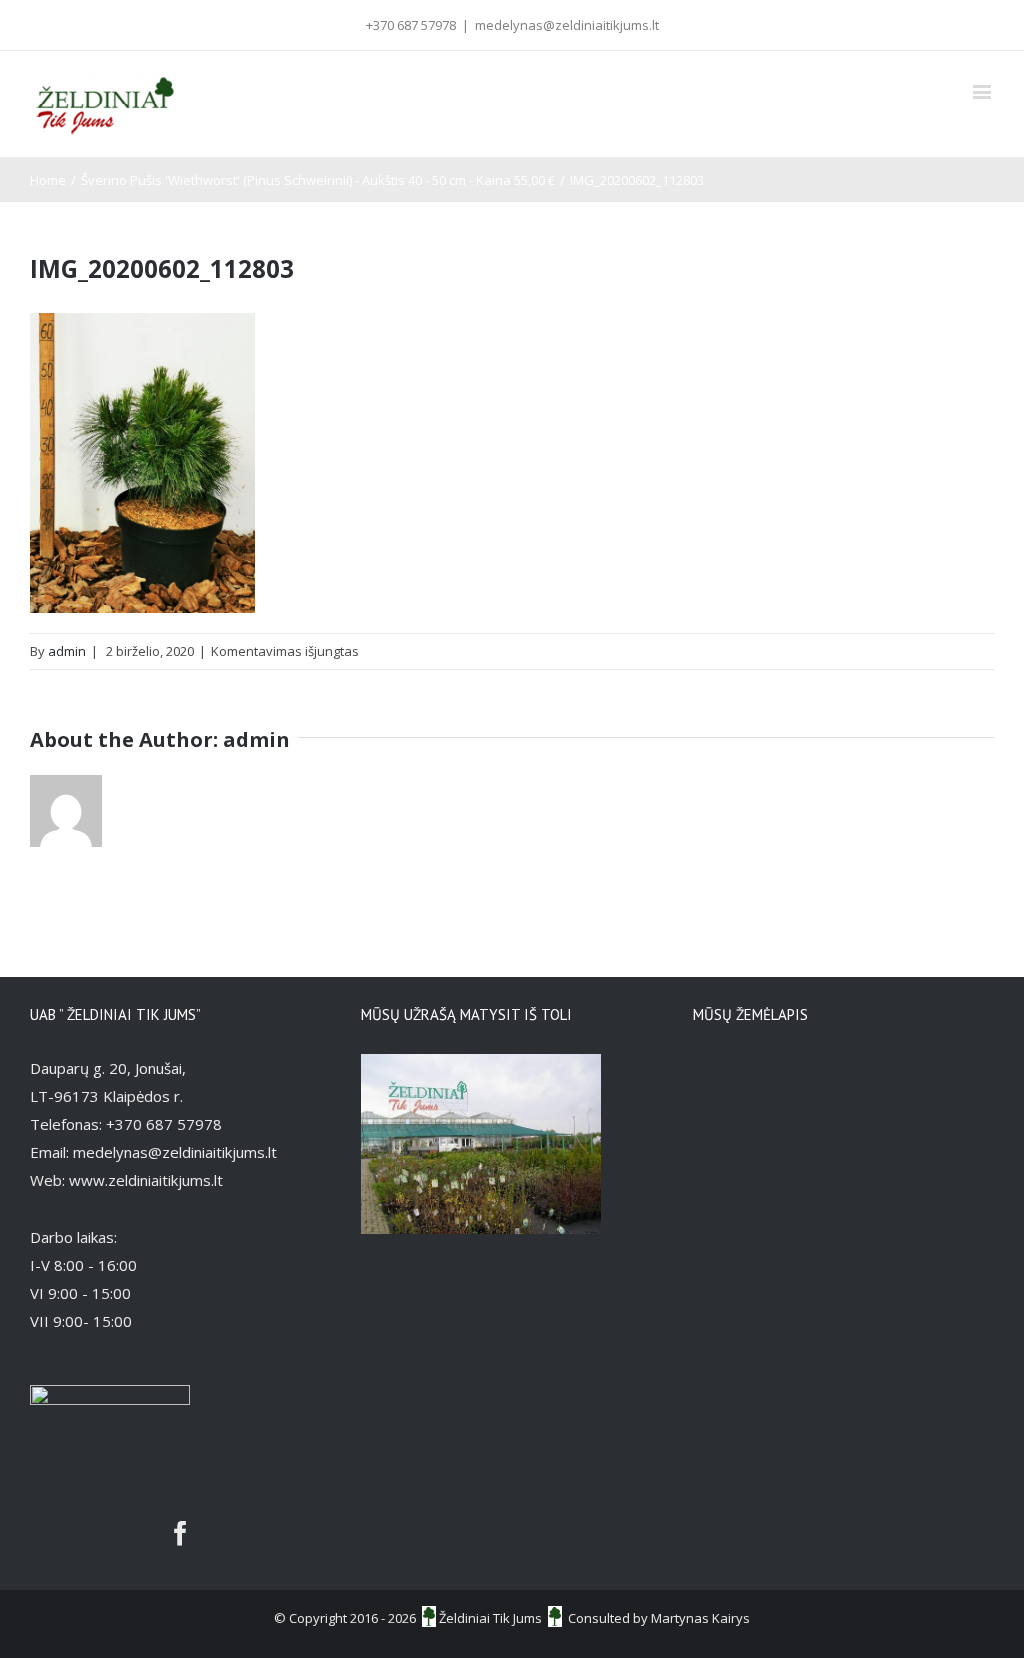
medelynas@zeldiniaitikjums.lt (567, 25)
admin (67, 651)
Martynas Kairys (700, 1618)
